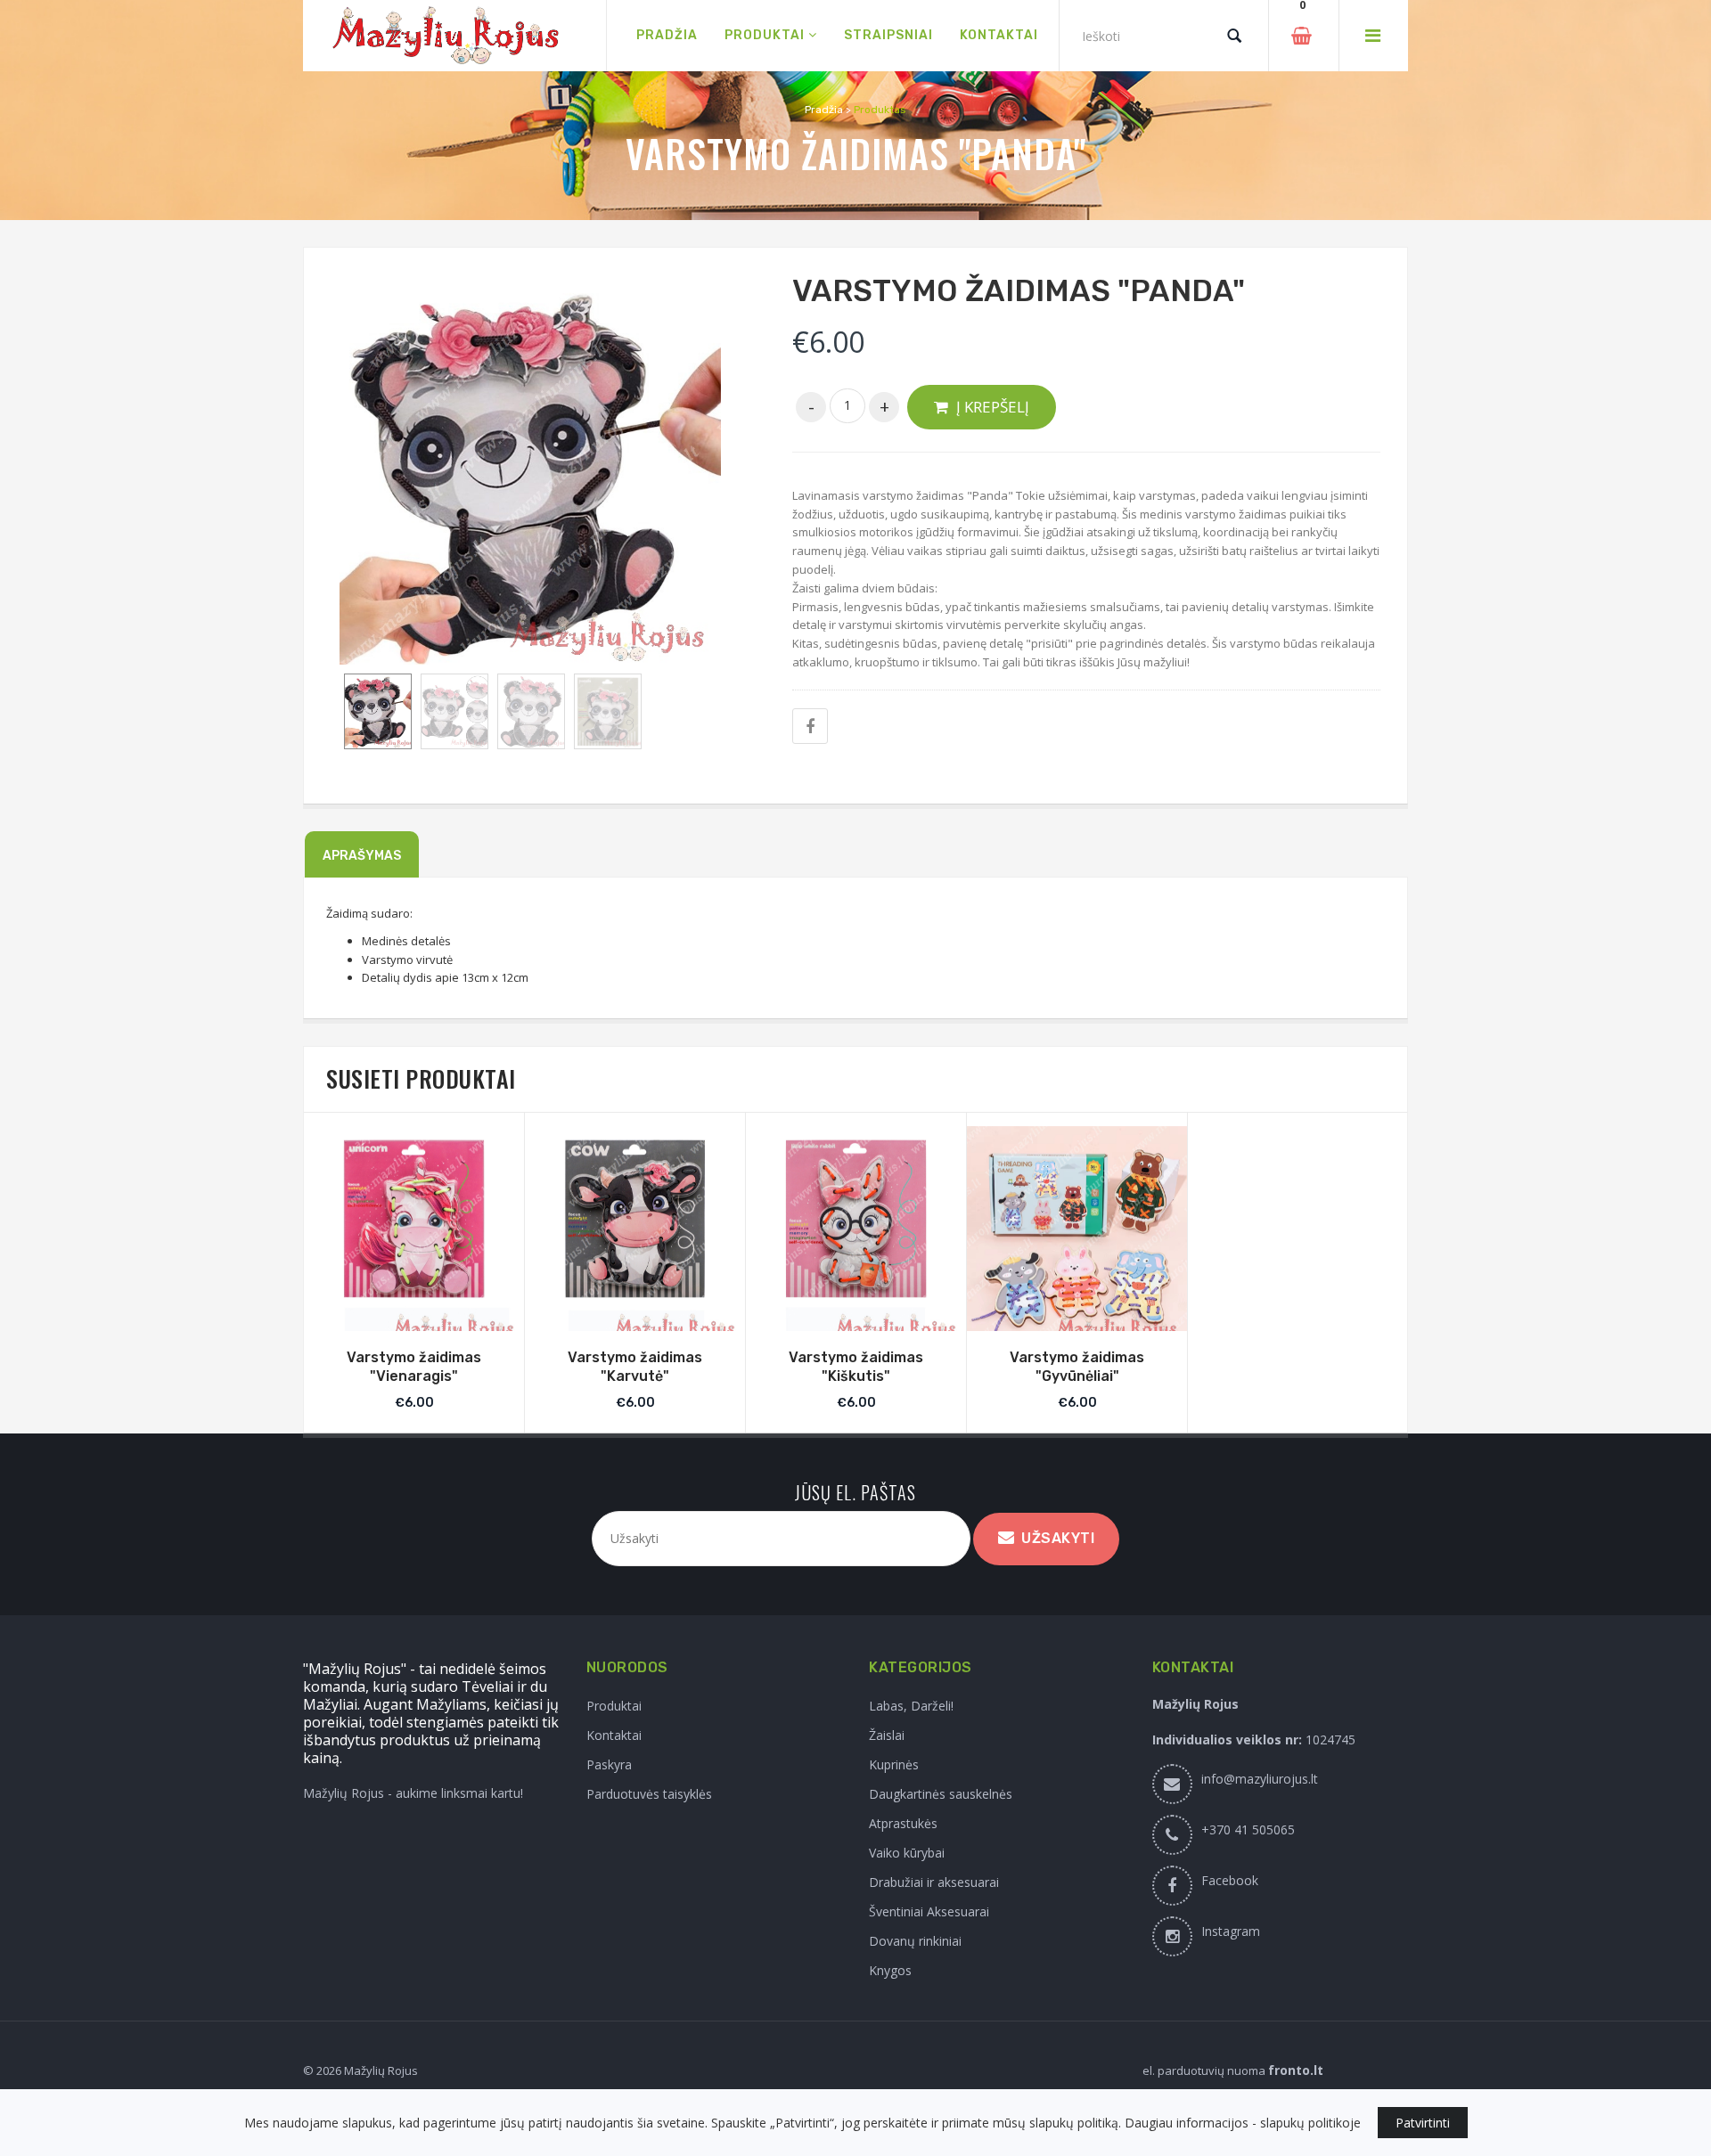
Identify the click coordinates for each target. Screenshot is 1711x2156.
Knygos (890, 1970)
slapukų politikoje (1310, 2123)
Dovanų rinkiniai (915, 1941)
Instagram (1231, 1931)
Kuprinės (894, 1764)
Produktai (614, 1706)
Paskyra (609, 1764)
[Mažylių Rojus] (454, 36)
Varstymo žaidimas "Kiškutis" (856, 1367)
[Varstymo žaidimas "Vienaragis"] (414, 1236)
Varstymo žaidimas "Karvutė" (635, 1367)
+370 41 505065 (1248, 1829)
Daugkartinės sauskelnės (941, 1794)
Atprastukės (903, 1823)
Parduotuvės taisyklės (649, 1794)
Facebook (1230, 1880)
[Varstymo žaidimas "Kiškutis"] (856, 1236)
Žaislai (887, 1735)
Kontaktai (614, 1735)
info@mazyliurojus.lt (1260, 1779)
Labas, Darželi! (911, 1706)
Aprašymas (362, 856)
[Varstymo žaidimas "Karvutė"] (635, 1236)
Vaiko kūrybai (907, 1853)
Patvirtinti (1423, 2123)
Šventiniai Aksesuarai (929, 1911)
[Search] (1234, 36)
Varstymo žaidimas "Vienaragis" (414, 1367)
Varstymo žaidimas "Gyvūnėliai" (1077, 1367)
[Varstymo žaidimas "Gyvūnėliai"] (1077, 1236)
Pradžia (824, 110)
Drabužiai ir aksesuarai (934, 1882)
